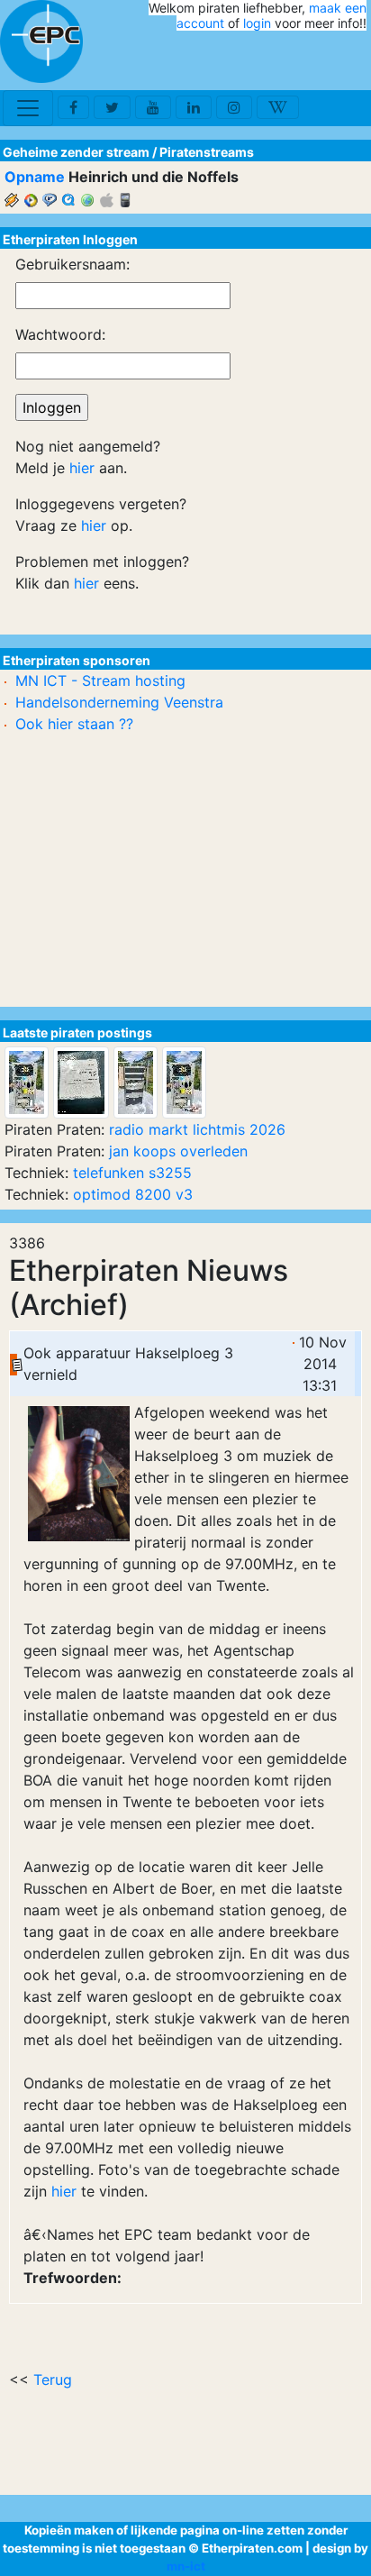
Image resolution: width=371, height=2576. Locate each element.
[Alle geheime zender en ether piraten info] (41, 41)
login (257, 23)
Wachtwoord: (60, 334)
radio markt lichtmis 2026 (197, 1129)
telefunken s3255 (132, 1173)
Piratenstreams (207, 152)
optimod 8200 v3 (133, 1194)
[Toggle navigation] (28, 108)
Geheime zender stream (76, 152)
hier (64, 2191)
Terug (53, 2380)
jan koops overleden (178, 1151)
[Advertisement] (261, 61)
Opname (35, 177)
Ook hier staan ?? (74, 724)
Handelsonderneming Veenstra (119, 702)
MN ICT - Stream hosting (100, 681)
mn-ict (186, 2566)
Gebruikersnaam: (72, 264)
